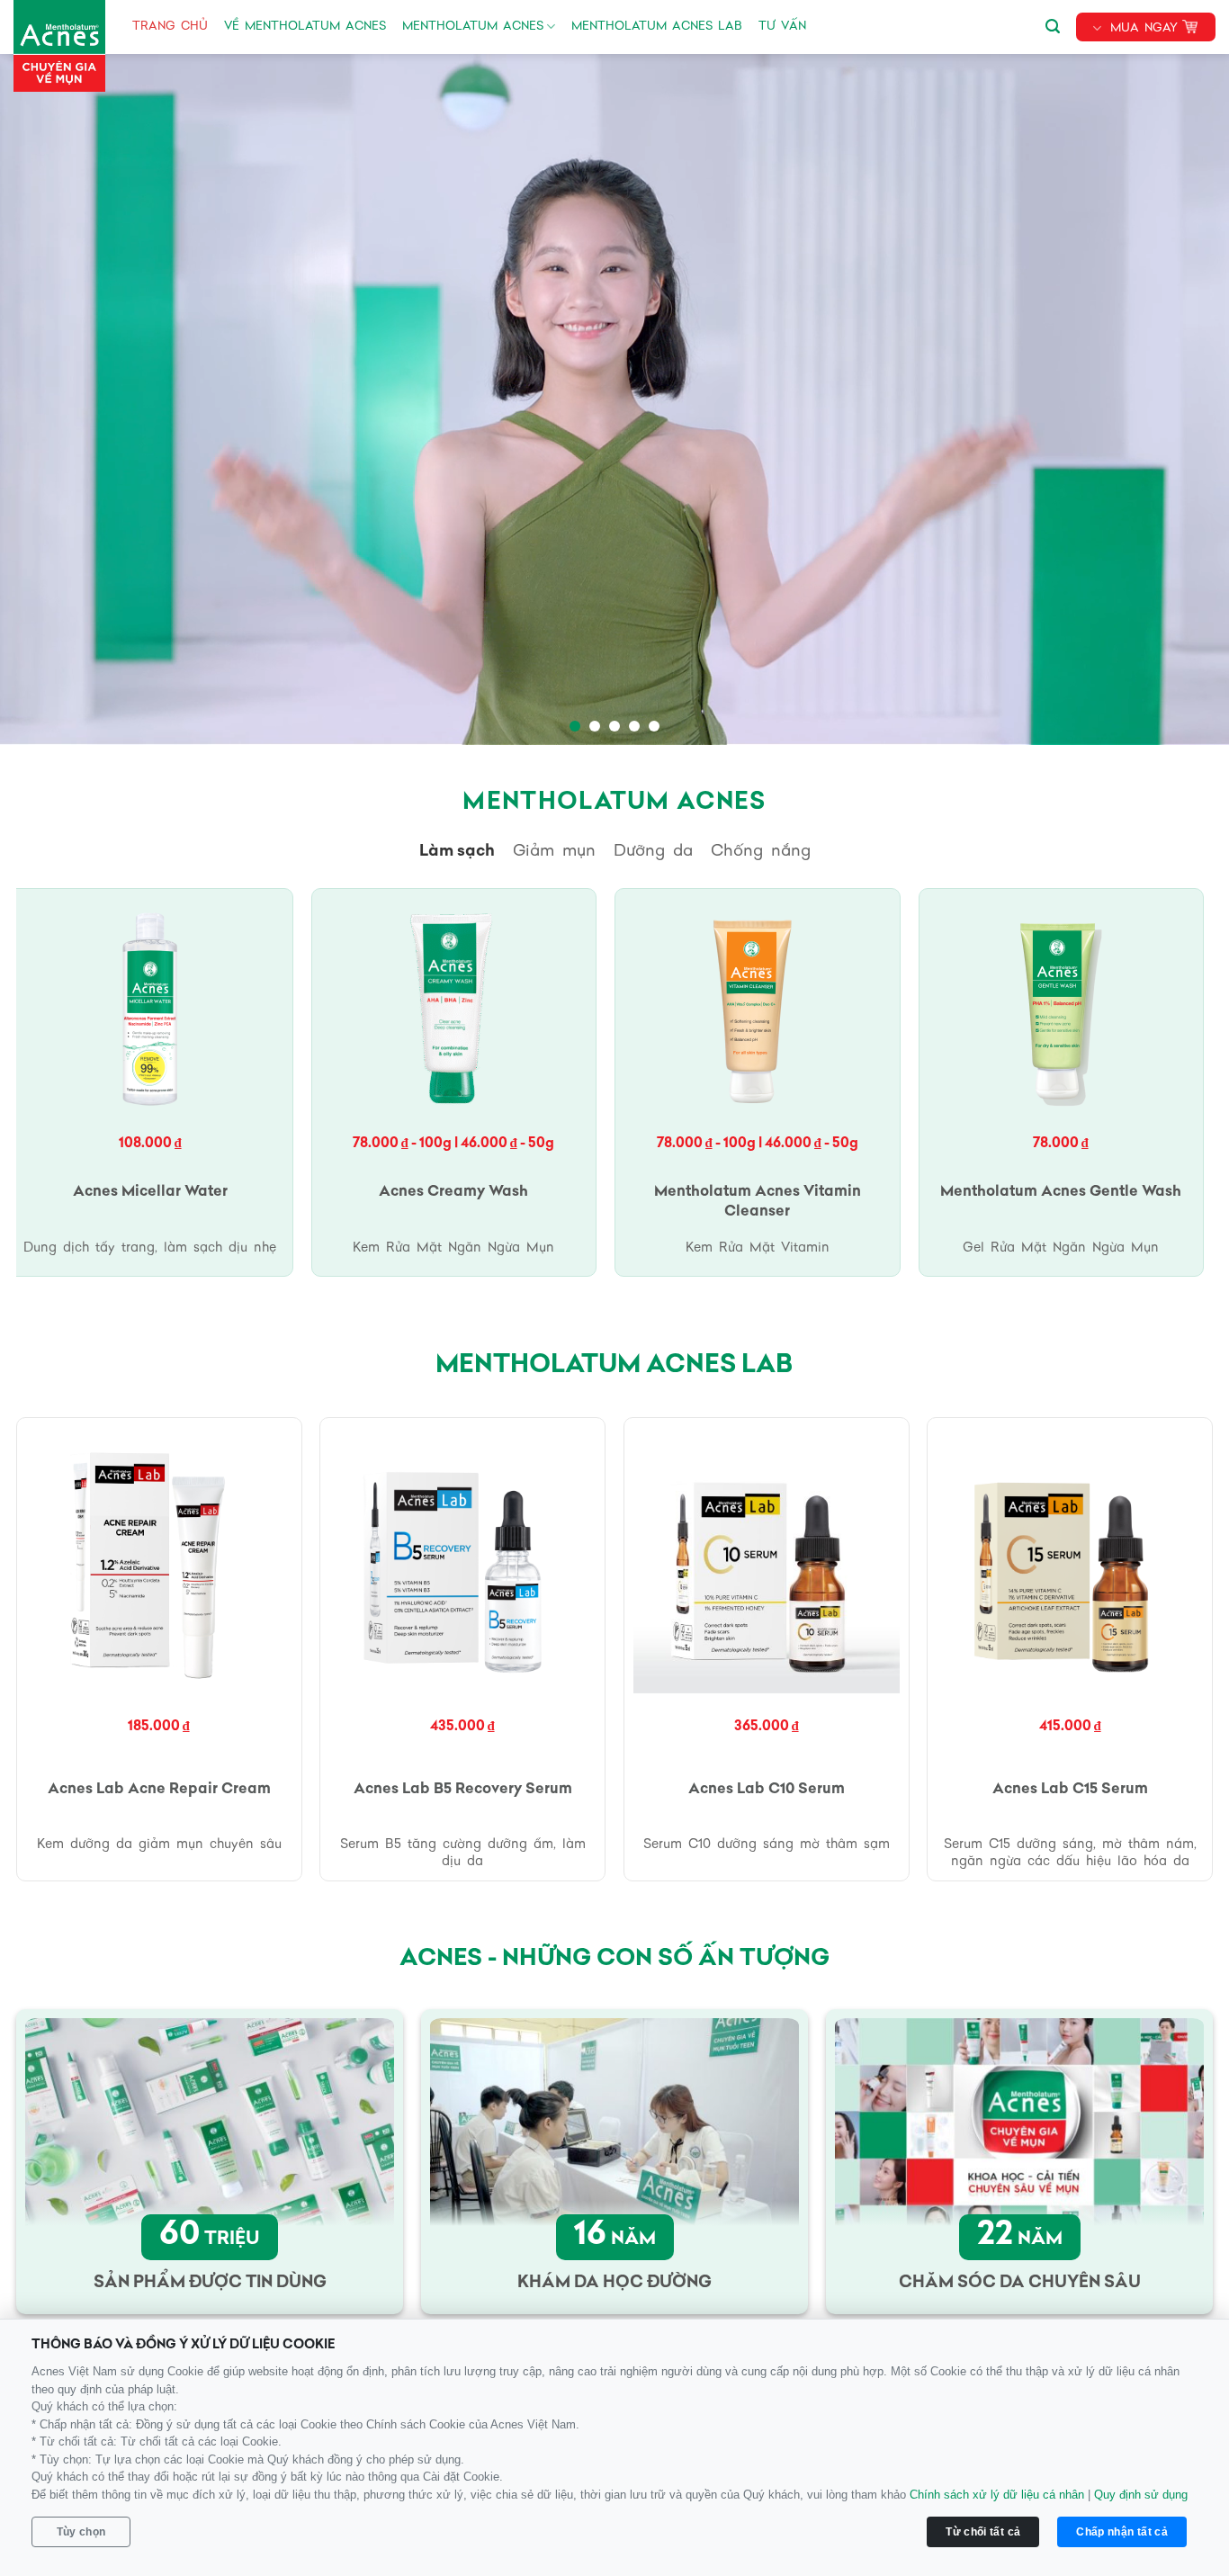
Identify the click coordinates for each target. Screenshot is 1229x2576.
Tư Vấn (782, 27)
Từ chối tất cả (983, 2532)
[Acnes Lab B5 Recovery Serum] (462, 1560)
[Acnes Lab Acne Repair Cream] (159, 1560)
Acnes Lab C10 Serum (767, 1790)
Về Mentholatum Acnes (305, 27)
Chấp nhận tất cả (1122, 2532)
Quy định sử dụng (1141, 2495)
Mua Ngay (1144, 28)
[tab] (457, 852)
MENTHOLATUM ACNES (473, 27)
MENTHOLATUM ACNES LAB (657, 27)
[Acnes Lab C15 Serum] (1070, 1560)
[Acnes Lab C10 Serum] (767, 1560)
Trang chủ (170, 27)
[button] (1053, 23)
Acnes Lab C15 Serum (1070, 1790)
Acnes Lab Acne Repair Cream (159, 1790)
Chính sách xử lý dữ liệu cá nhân (997, 2495)
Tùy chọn (81, 2532)
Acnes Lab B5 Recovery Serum (463, 1790)
